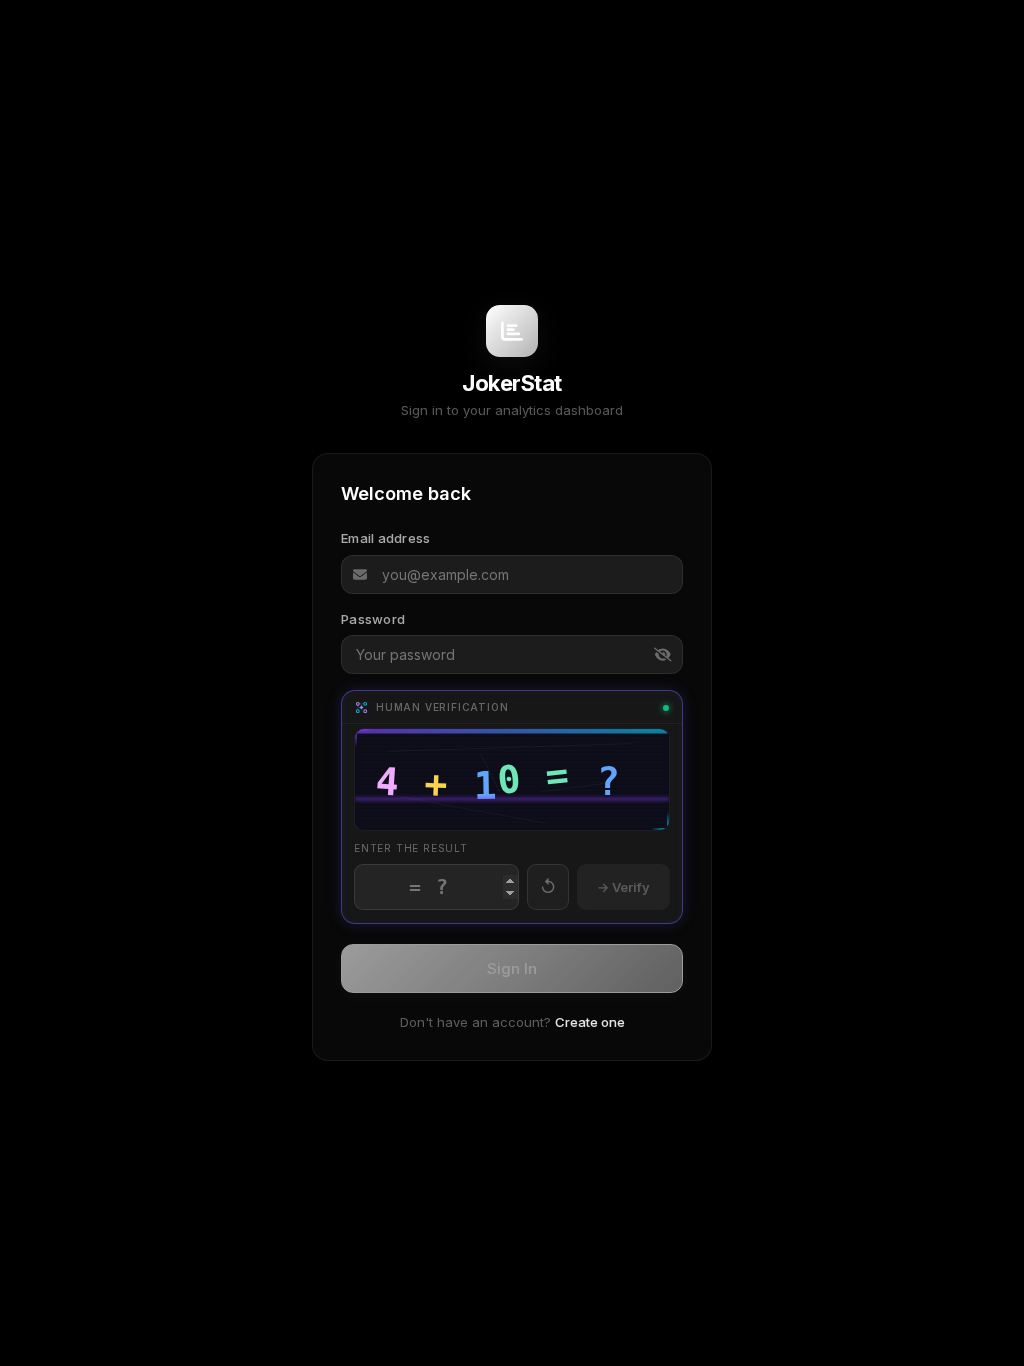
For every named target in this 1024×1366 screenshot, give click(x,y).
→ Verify (623, 887)
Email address (385, 538)
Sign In (512, 968)
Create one (590, 1022)
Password (373, 619)
